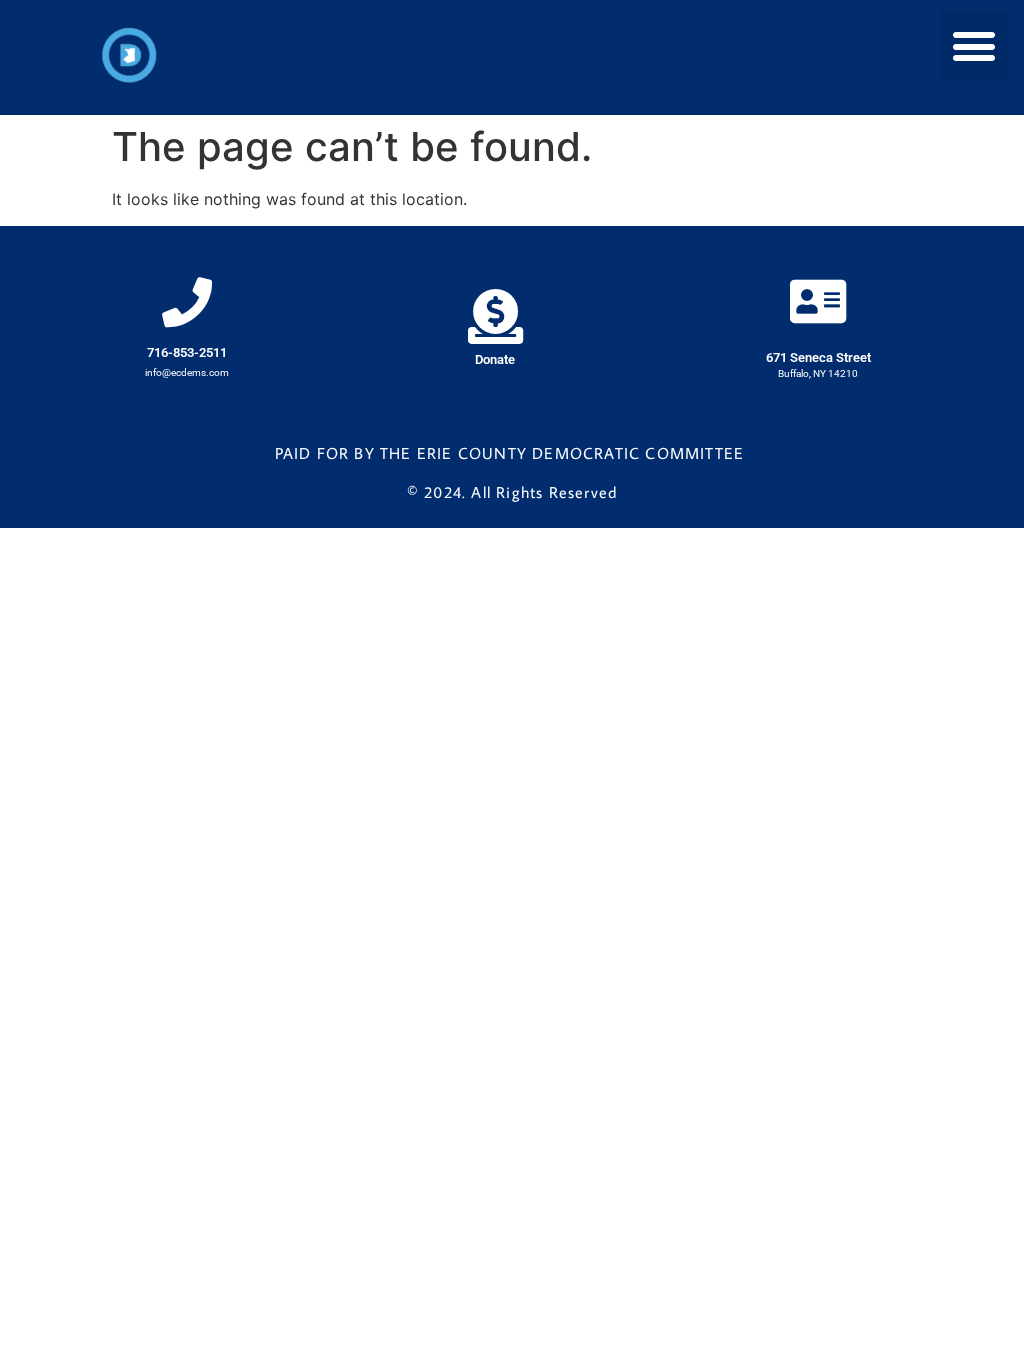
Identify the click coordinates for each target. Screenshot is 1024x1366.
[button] (974, 45)
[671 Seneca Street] (818, 301)
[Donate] (495, 316)
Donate (495, 359)
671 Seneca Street (818, 357)
